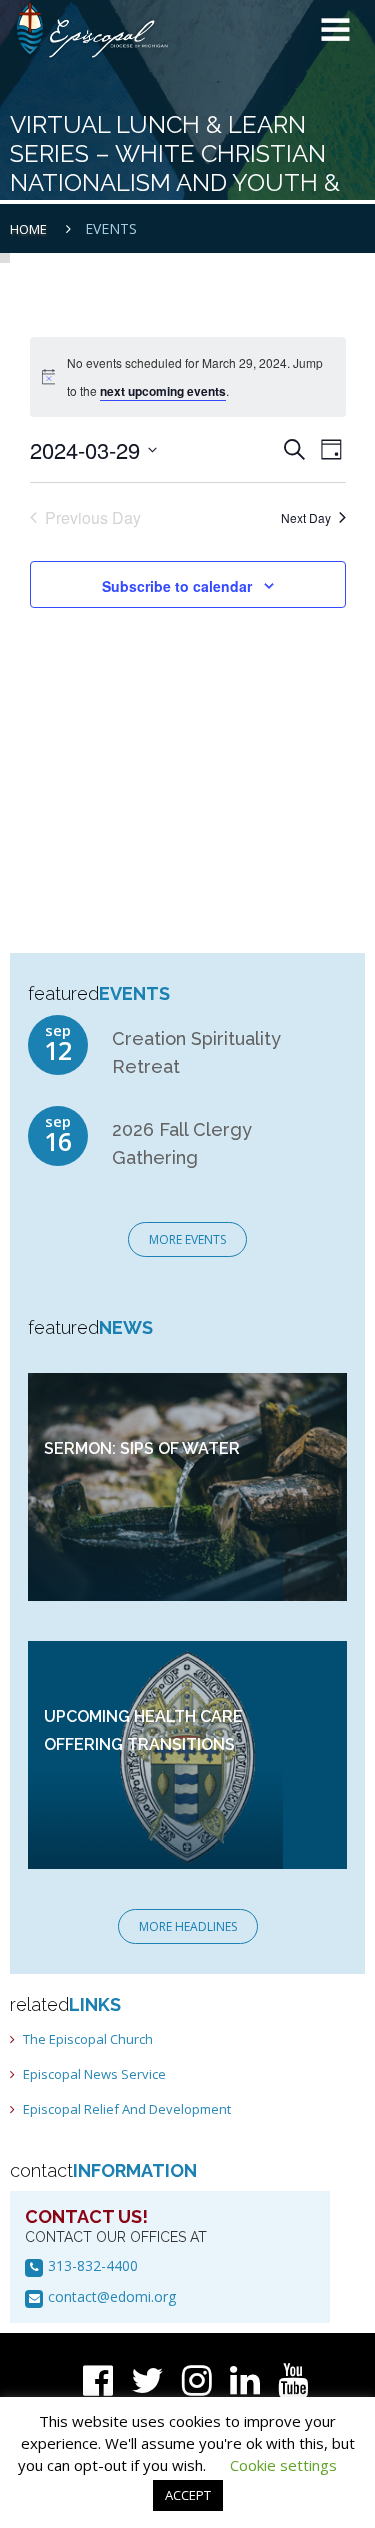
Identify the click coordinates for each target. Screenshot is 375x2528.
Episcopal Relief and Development (127, 2109)
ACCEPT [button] (188, 2495)
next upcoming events (163, 391)
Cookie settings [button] (283, 2465)
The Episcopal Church (88, 2039)
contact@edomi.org (112, 2296)
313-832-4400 (93, 2265)
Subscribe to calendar (177, 586)
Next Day (306, 517)
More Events (187, 1239)
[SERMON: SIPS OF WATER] (188, 1485)
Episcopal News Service (94, 2074)
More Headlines (188, 1926)
